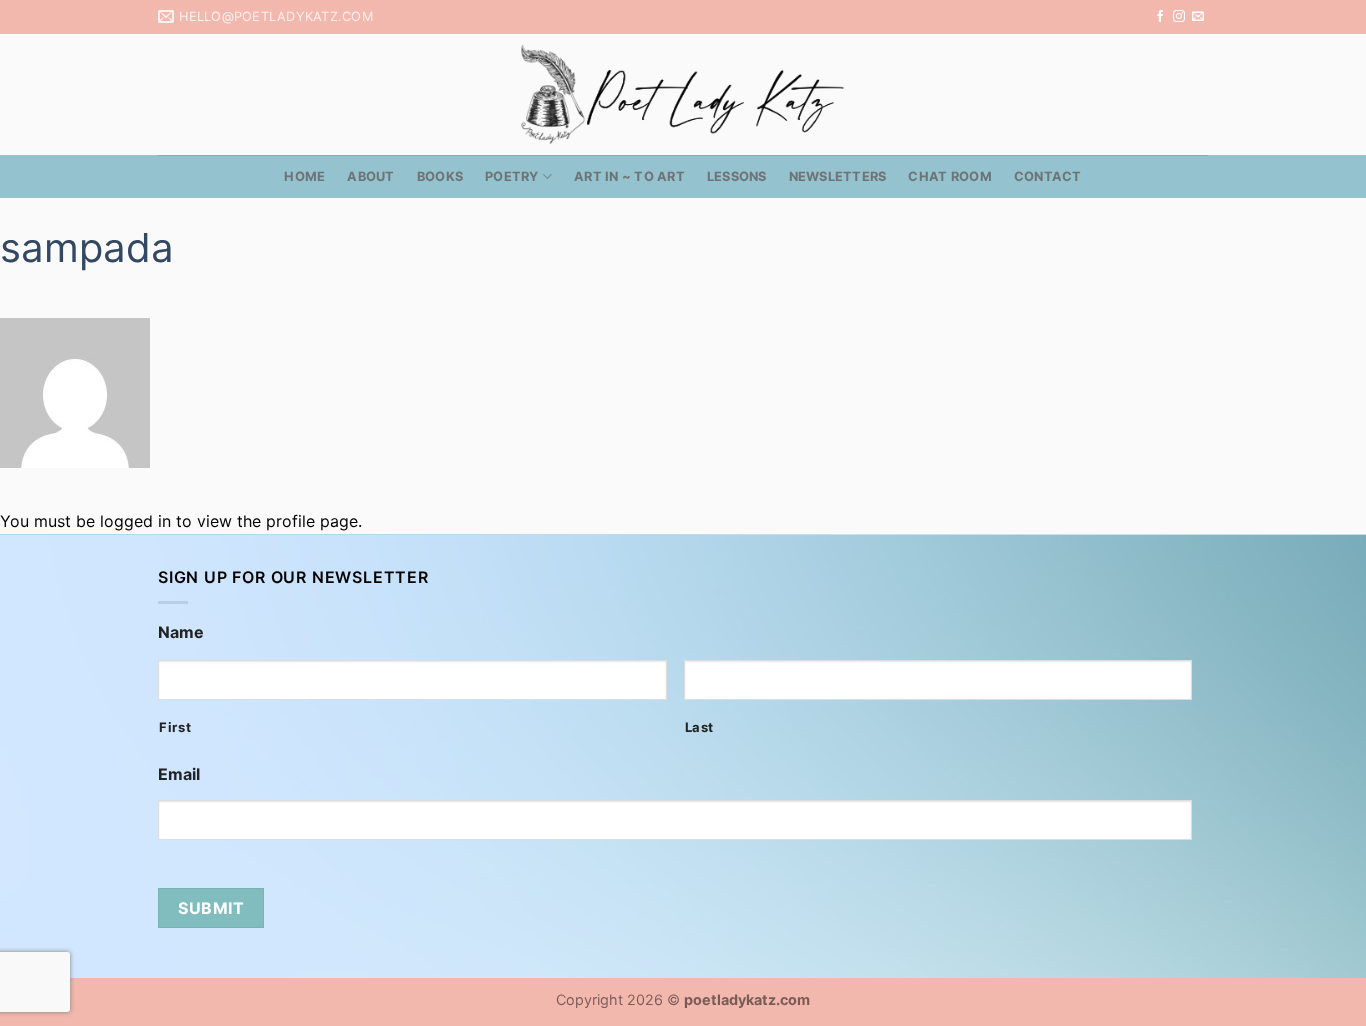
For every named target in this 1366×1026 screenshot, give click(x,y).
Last (700, 727)
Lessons (737, 176)
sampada (87, 247)
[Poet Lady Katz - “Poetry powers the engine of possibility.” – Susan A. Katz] (683, 94)
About (370, 176)
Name (181, 632)
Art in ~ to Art (629, 176)
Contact (1048, 176)
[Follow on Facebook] (1160, 17)
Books (440, 176)
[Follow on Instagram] (1179, 17)
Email (179, 774)
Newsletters (838, 176)
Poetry (512, 176)
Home (304, 176)
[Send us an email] (1198, 17)
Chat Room (949, 176)
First (175, 727)
